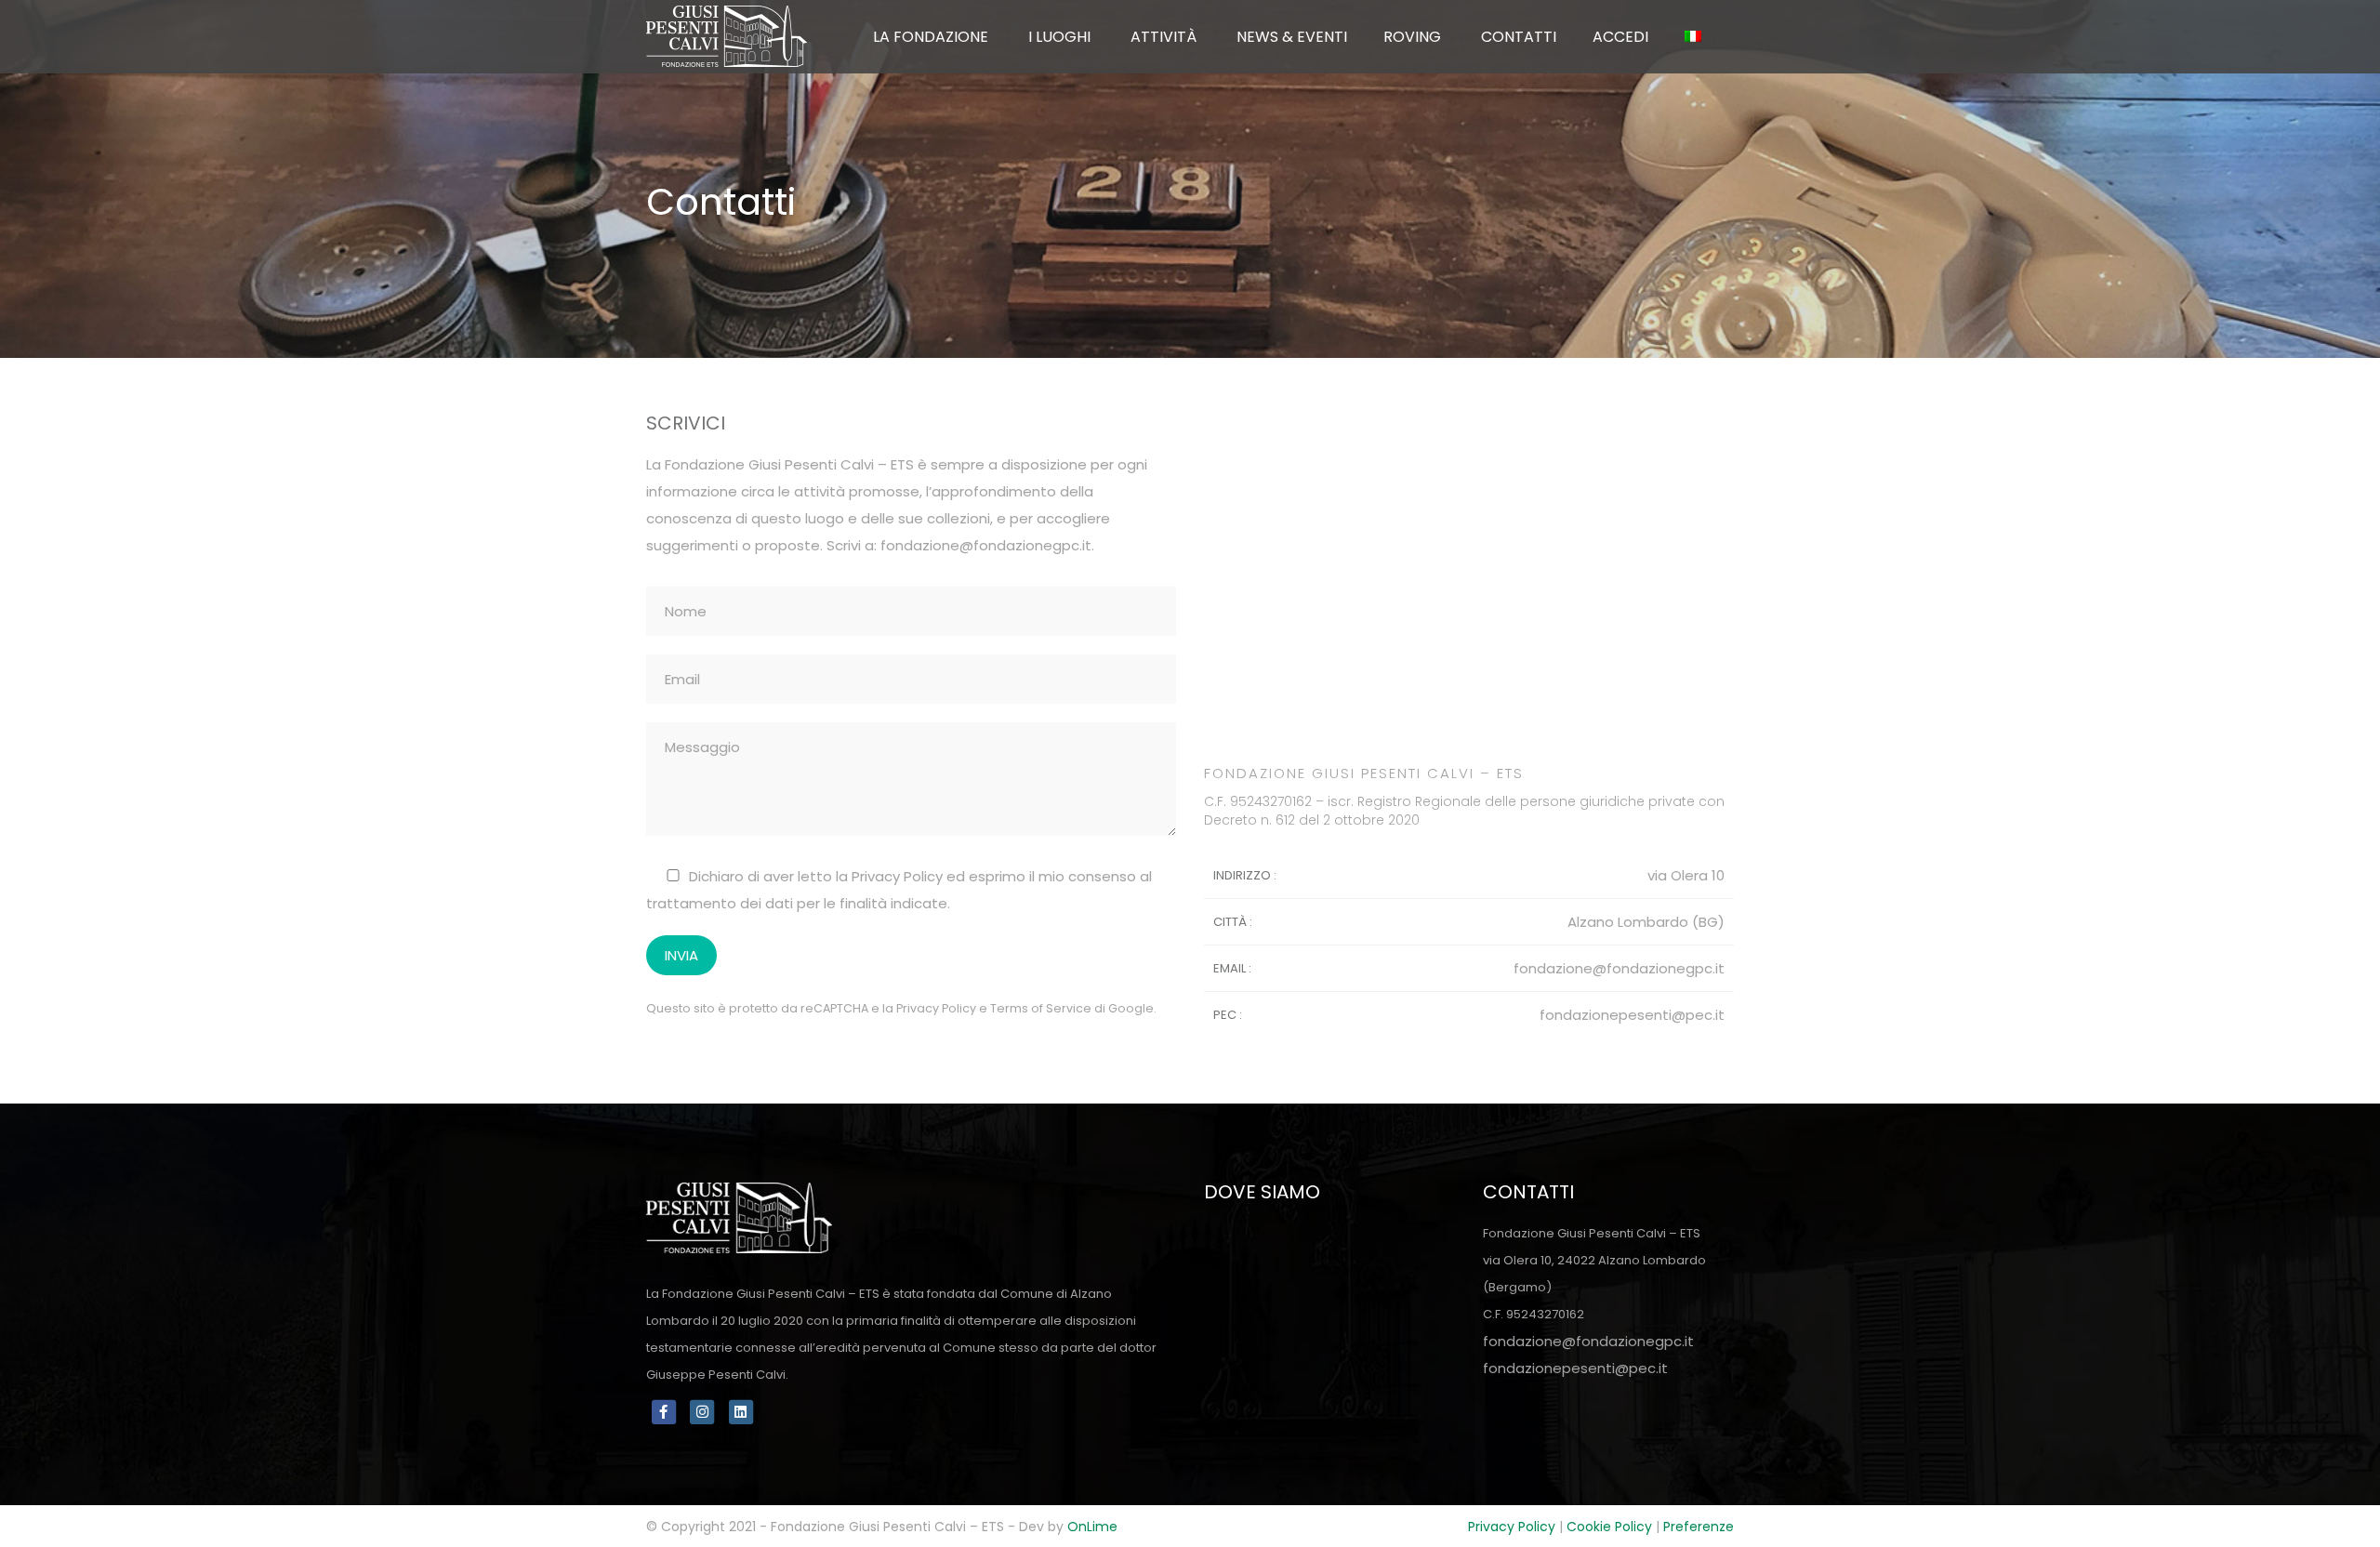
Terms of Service (1041, 1008)
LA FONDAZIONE (931, 37)
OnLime (1092, 1527)
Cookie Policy (1609, 1527)
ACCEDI (1620, 37)
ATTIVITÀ (1164, 37)
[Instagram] (705, 1411)
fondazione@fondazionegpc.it (986, 545)
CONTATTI (1519, 37)
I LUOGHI (1059, 37)
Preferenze (1699, 1527)
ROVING (1412, 37)
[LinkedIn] (741, 1411)
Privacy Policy (936, 1008)
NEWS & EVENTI (1292, 37)
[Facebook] (664, 1411)
